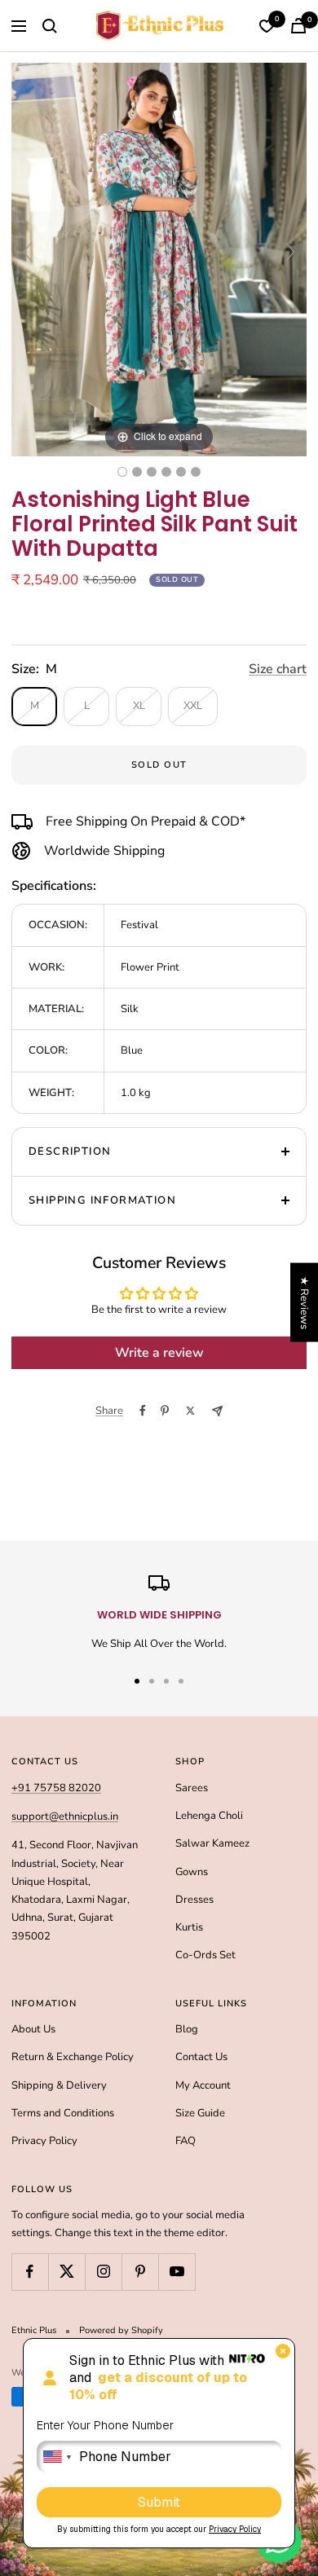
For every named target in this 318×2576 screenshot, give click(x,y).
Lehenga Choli (209, 1816)
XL (139, 706)
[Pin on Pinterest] (165, 1411)
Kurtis (189, 1927)
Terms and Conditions (63, 2113)
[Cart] (298, 26)
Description (70, 1151)
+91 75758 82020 (56, 1788)
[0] (267, 26)
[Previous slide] (28, 252)
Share (109, 1411)
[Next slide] (290, 252)
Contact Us (201, 2057)
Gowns (192, 1872)
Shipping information (102, 1200)
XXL (193, 706)
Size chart (278, 669)
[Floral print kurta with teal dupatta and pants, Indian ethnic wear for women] (137, 472)
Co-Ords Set (205, 1955)
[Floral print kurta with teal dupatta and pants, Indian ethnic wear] (196, 472)
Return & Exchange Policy (73, 2057)
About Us (33, 2029)
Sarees (192, 1788)
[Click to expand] (159, 259)
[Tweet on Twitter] (190, 1411)
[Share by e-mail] (217, 1411)
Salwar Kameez (212, 1843)
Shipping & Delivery (59, 2085)
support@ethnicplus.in (65, 1816)
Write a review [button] (159, 1353)
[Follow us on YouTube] (177, 2272)
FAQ (185, 2141)
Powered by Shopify (121, 2330)
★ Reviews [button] (304, 1302)
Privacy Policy (44, 2141)
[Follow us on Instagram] (103, 2272)
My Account (203, 2085)
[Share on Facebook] (143, 1411)
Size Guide (200, 2113)
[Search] (50, 26)
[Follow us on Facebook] (30, 2272)
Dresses (194, 1900)
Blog (187, 2029)
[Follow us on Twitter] (66, 2272)
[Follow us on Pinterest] (140, 2272)
